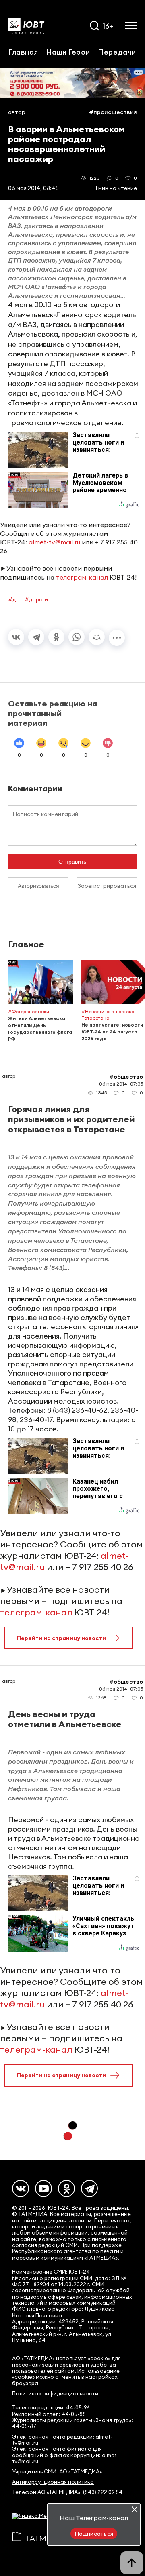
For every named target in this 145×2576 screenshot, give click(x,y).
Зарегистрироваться (107, 886)
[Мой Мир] (97, 637)
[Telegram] (36, 637)
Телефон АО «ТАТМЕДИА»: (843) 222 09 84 (67, 2492)
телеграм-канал (82, 577)
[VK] (21, 2188)
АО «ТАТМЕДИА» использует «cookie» (61, 2358)
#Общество (126, 1077)
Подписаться (94, 2534)
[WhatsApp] (77, 637)
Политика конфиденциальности (55, 2394)
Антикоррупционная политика (53, 2482)
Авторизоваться (38, 886)
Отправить (72, 862)
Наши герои (68, 52)
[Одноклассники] (56, 637)
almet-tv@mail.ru (54, 542)
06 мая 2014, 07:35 (121, 1084)
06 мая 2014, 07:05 (121, 1689)
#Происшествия (113, 112)
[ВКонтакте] (16, 637)
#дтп (15, 599)
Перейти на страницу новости (61, 1638)
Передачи (117, 52)
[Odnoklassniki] (66, 2188)
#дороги (36, 599)
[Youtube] (43, 2188)
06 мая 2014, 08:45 (33, 188)
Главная (23, 52)
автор (17, 112)
